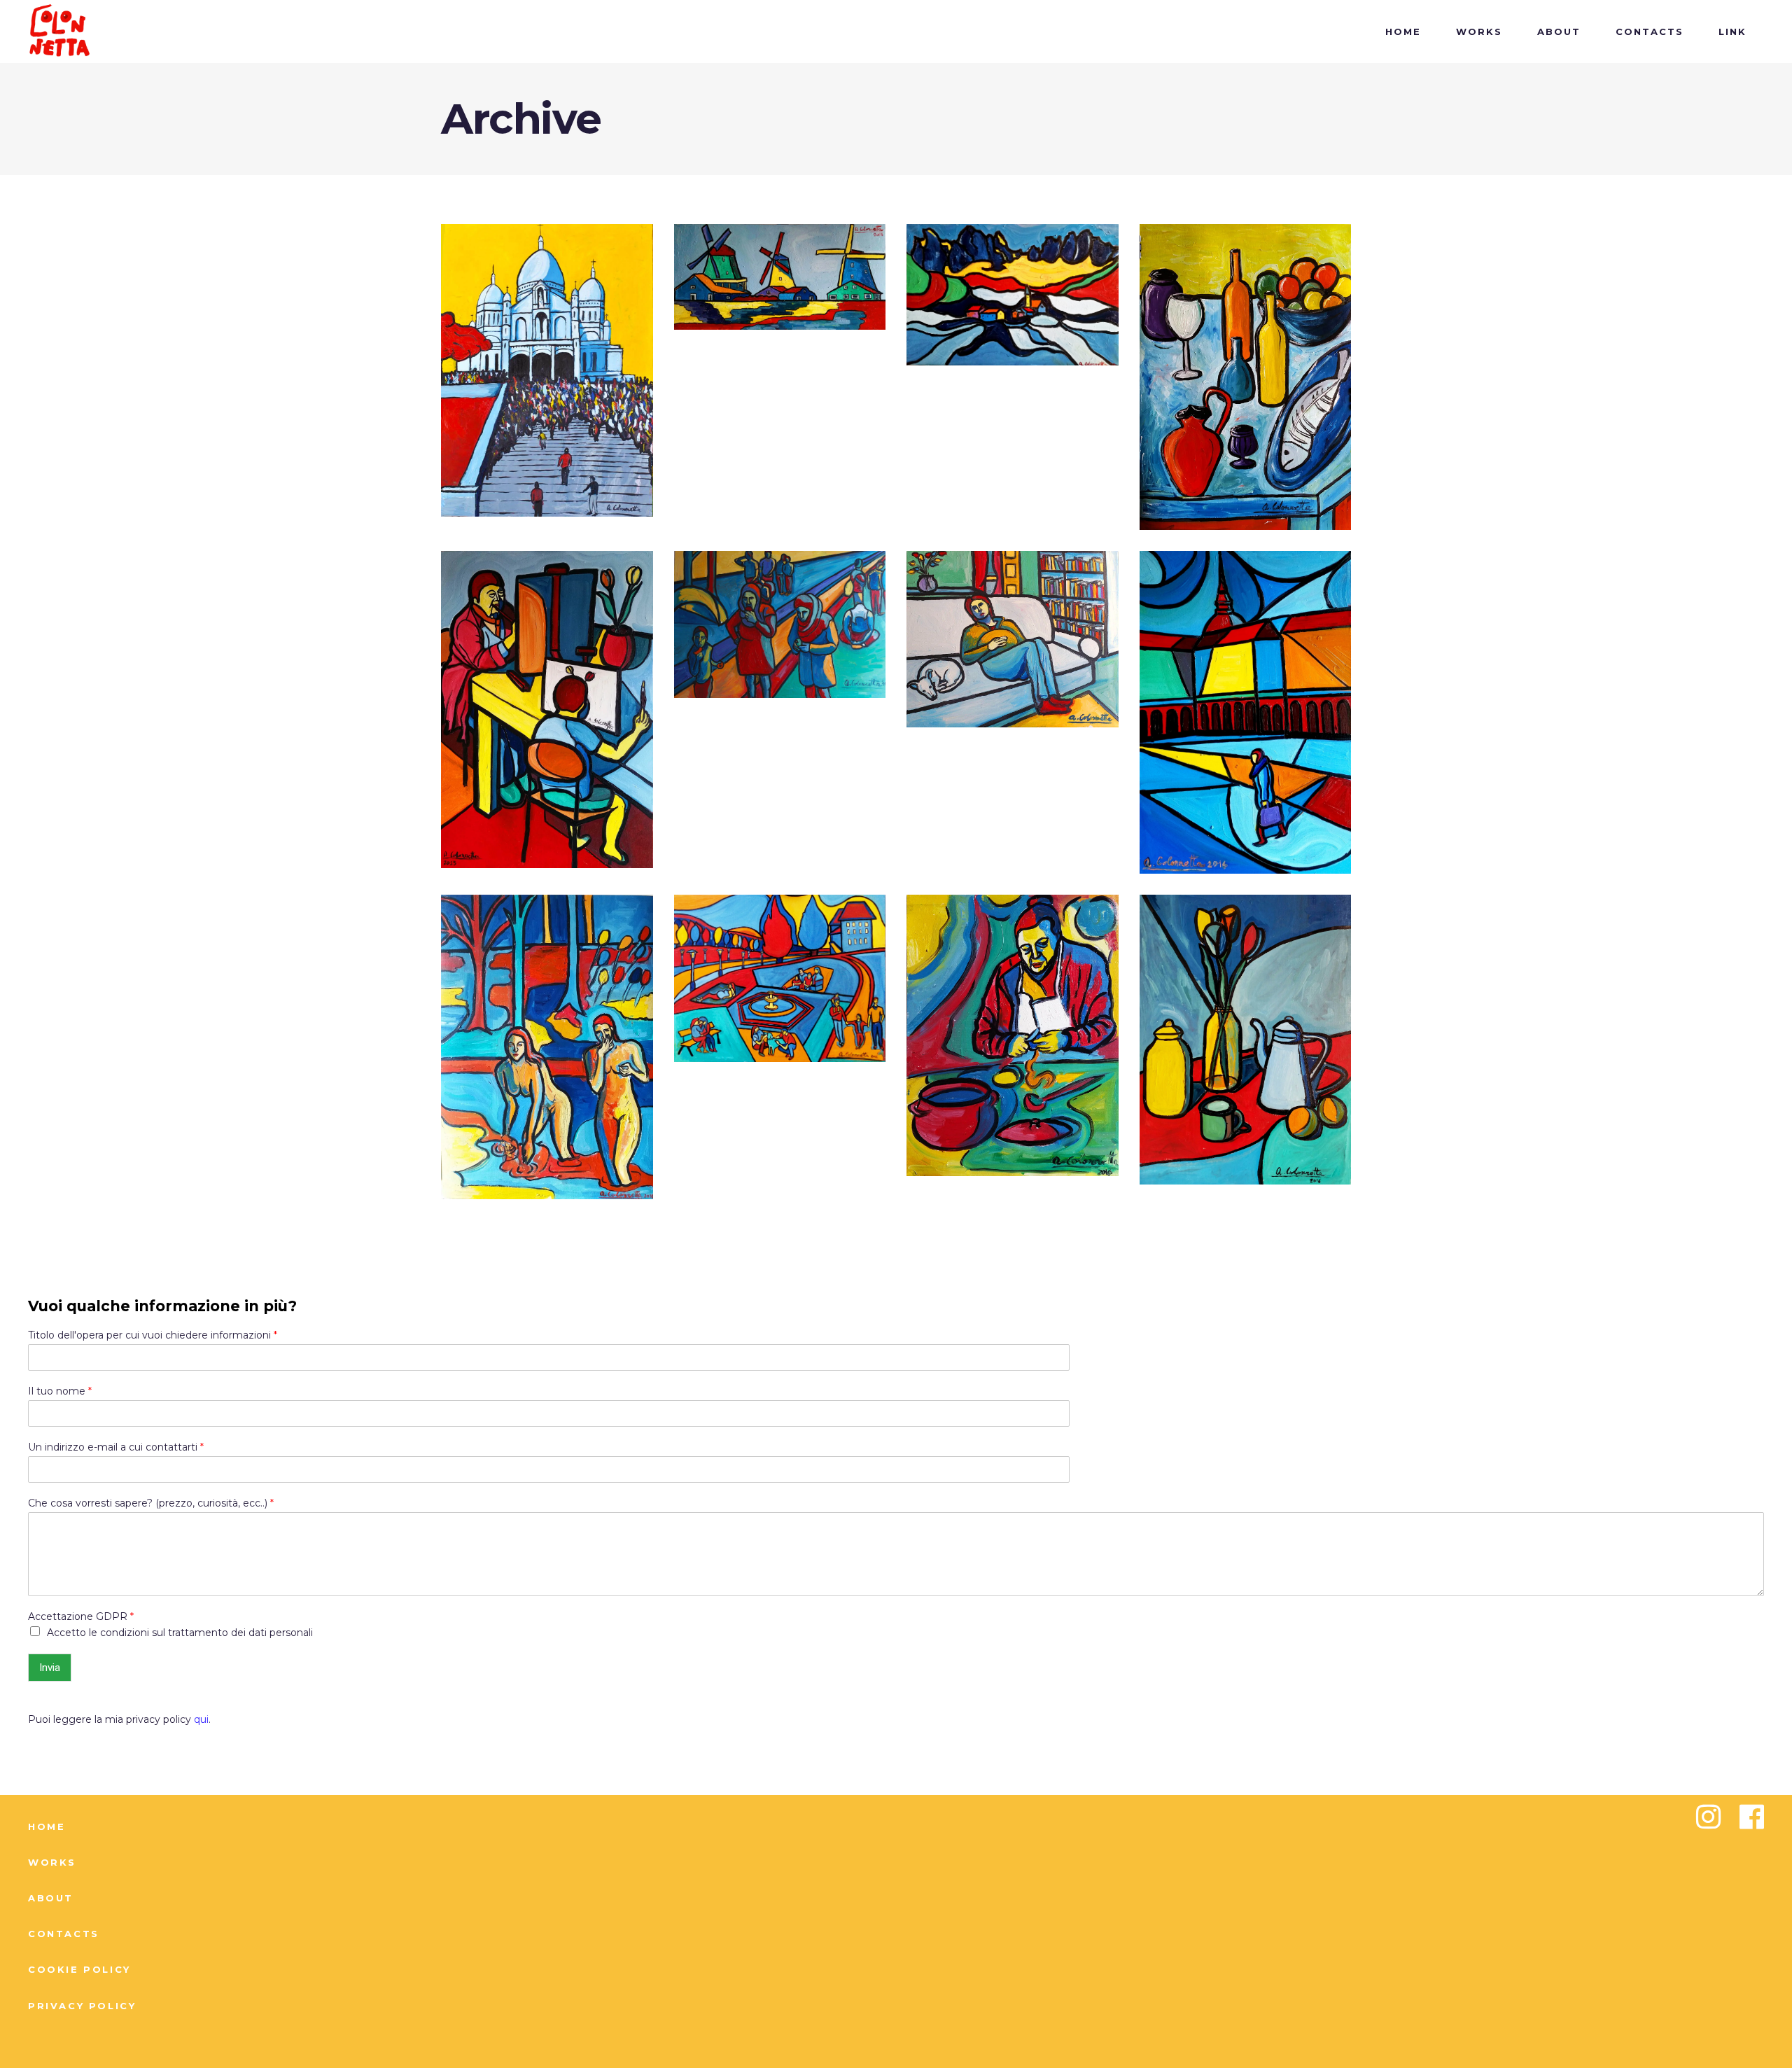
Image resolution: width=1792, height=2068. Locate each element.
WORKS (52, 1862)
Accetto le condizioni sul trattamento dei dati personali (180, 1633)
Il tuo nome (60, 1391)
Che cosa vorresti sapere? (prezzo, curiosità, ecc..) (151, 1503)
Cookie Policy (79, 1969)
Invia (50, 1668)
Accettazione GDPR (81, 1616)
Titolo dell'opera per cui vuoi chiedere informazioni (153, 1335)
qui (201, 1719)
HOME (47, 1826)
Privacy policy (82, 2006)
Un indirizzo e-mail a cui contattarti (116, 1447)
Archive (547, 469)
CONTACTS (64, 1934)
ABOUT (51, 1898)
